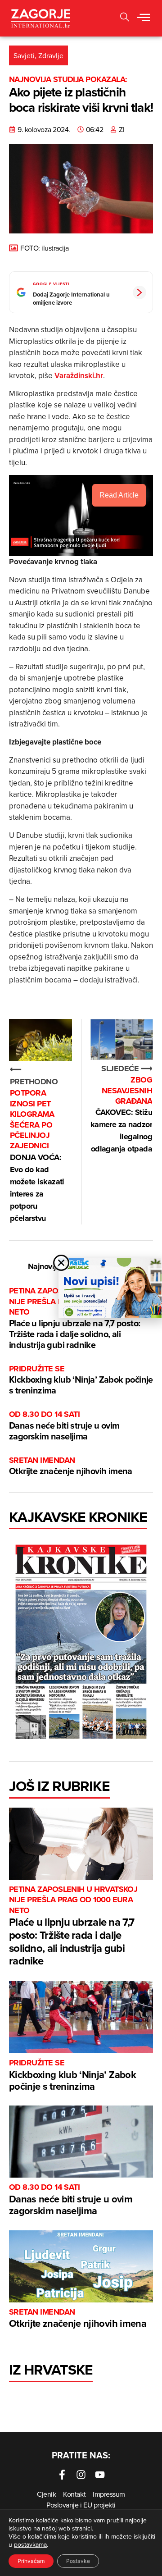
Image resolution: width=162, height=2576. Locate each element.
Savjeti (24, 55)
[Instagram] (81, 2475)
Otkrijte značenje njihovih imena (71, 1466)
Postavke (78, 2561)
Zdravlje (51, 55)
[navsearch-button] (125, 18)
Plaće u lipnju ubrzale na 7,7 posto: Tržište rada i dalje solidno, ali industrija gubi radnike (74, 1318)
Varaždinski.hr (79, 375)
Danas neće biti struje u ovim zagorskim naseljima (64, 1426)
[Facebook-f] (62, 2475)
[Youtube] (100, 2475)
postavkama (30, 2544)
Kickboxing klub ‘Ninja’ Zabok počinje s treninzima (81, 1380)
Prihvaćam (31, 2561)
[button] (144, 18)
